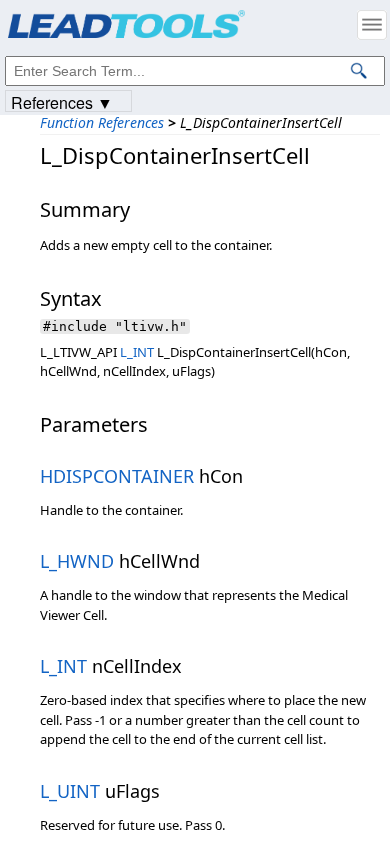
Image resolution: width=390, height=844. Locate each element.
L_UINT (70, 791)
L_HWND (77, 561)
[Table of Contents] (372, 25)
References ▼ (62, 101)
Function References (102, 122)
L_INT (137, 352)
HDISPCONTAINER (117, 476)
